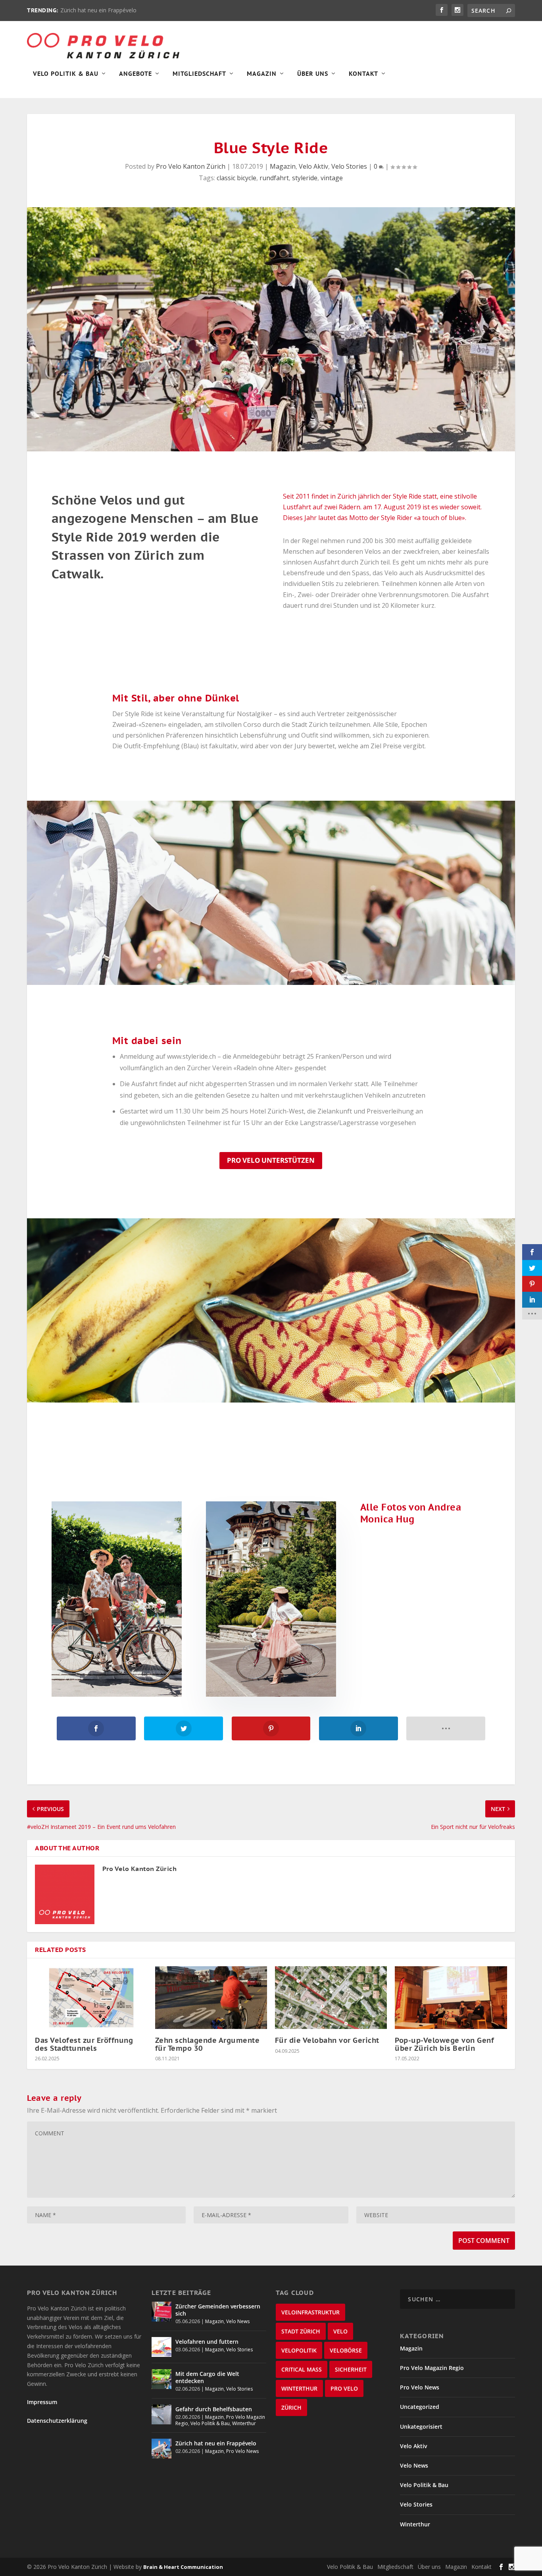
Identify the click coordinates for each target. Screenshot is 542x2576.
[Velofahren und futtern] (161, 2347)
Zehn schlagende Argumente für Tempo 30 (208, 2044)
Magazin (262, 74)
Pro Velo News (242, 2451)
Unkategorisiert (421, 2427)
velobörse (346, 2350)
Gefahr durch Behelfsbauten (214, 2409)
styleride (305, 178)
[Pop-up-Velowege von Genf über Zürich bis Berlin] (451, 1998)
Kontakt (363, 74)
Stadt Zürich (301, 2331)
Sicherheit (351, 2369)
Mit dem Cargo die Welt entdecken (207, 2377)
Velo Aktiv (313, 166)
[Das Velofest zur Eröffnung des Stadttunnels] (91, 1998)
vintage (332, 178)
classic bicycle (236, 178)
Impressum (42, 2402)
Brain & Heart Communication (183, 2567)
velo (340, 2331)
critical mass (302, 2369)
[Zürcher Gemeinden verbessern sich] (161, 2312)
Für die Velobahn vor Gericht (327, 2040)
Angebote (135, 74)
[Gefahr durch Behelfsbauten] (161, 2414)
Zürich (291, 2407)
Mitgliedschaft (199, 74)
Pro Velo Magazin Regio (432, 2368)
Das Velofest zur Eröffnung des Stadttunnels (84, 2044)
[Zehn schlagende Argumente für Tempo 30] (211, 1998)
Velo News (238, 2321)
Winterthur (244, 2423)
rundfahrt (274, 178)
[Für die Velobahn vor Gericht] (331, 1998)
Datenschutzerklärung (57, 2421)
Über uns (429, 2567)
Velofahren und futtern (207, 2342)
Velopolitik (299, 2350)
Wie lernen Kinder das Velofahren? (104, 10)
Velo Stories (349, 166)
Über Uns (313, 74)
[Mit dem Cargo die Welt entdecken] (161, 2379)
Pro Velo (344, 2388)
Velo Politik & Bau (66, 74)
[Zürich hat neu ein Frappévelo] (161, 2449)
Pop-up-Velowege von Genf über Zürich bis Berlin (444, 2044)
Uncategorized (420, 2407)
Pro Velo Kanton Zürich (191, 166)
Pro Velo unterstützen (271, 1160)
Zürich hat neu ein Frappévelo (216, 2443)
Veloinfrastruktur (310, 2312)
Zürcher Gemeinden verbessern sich (218, 2310)
